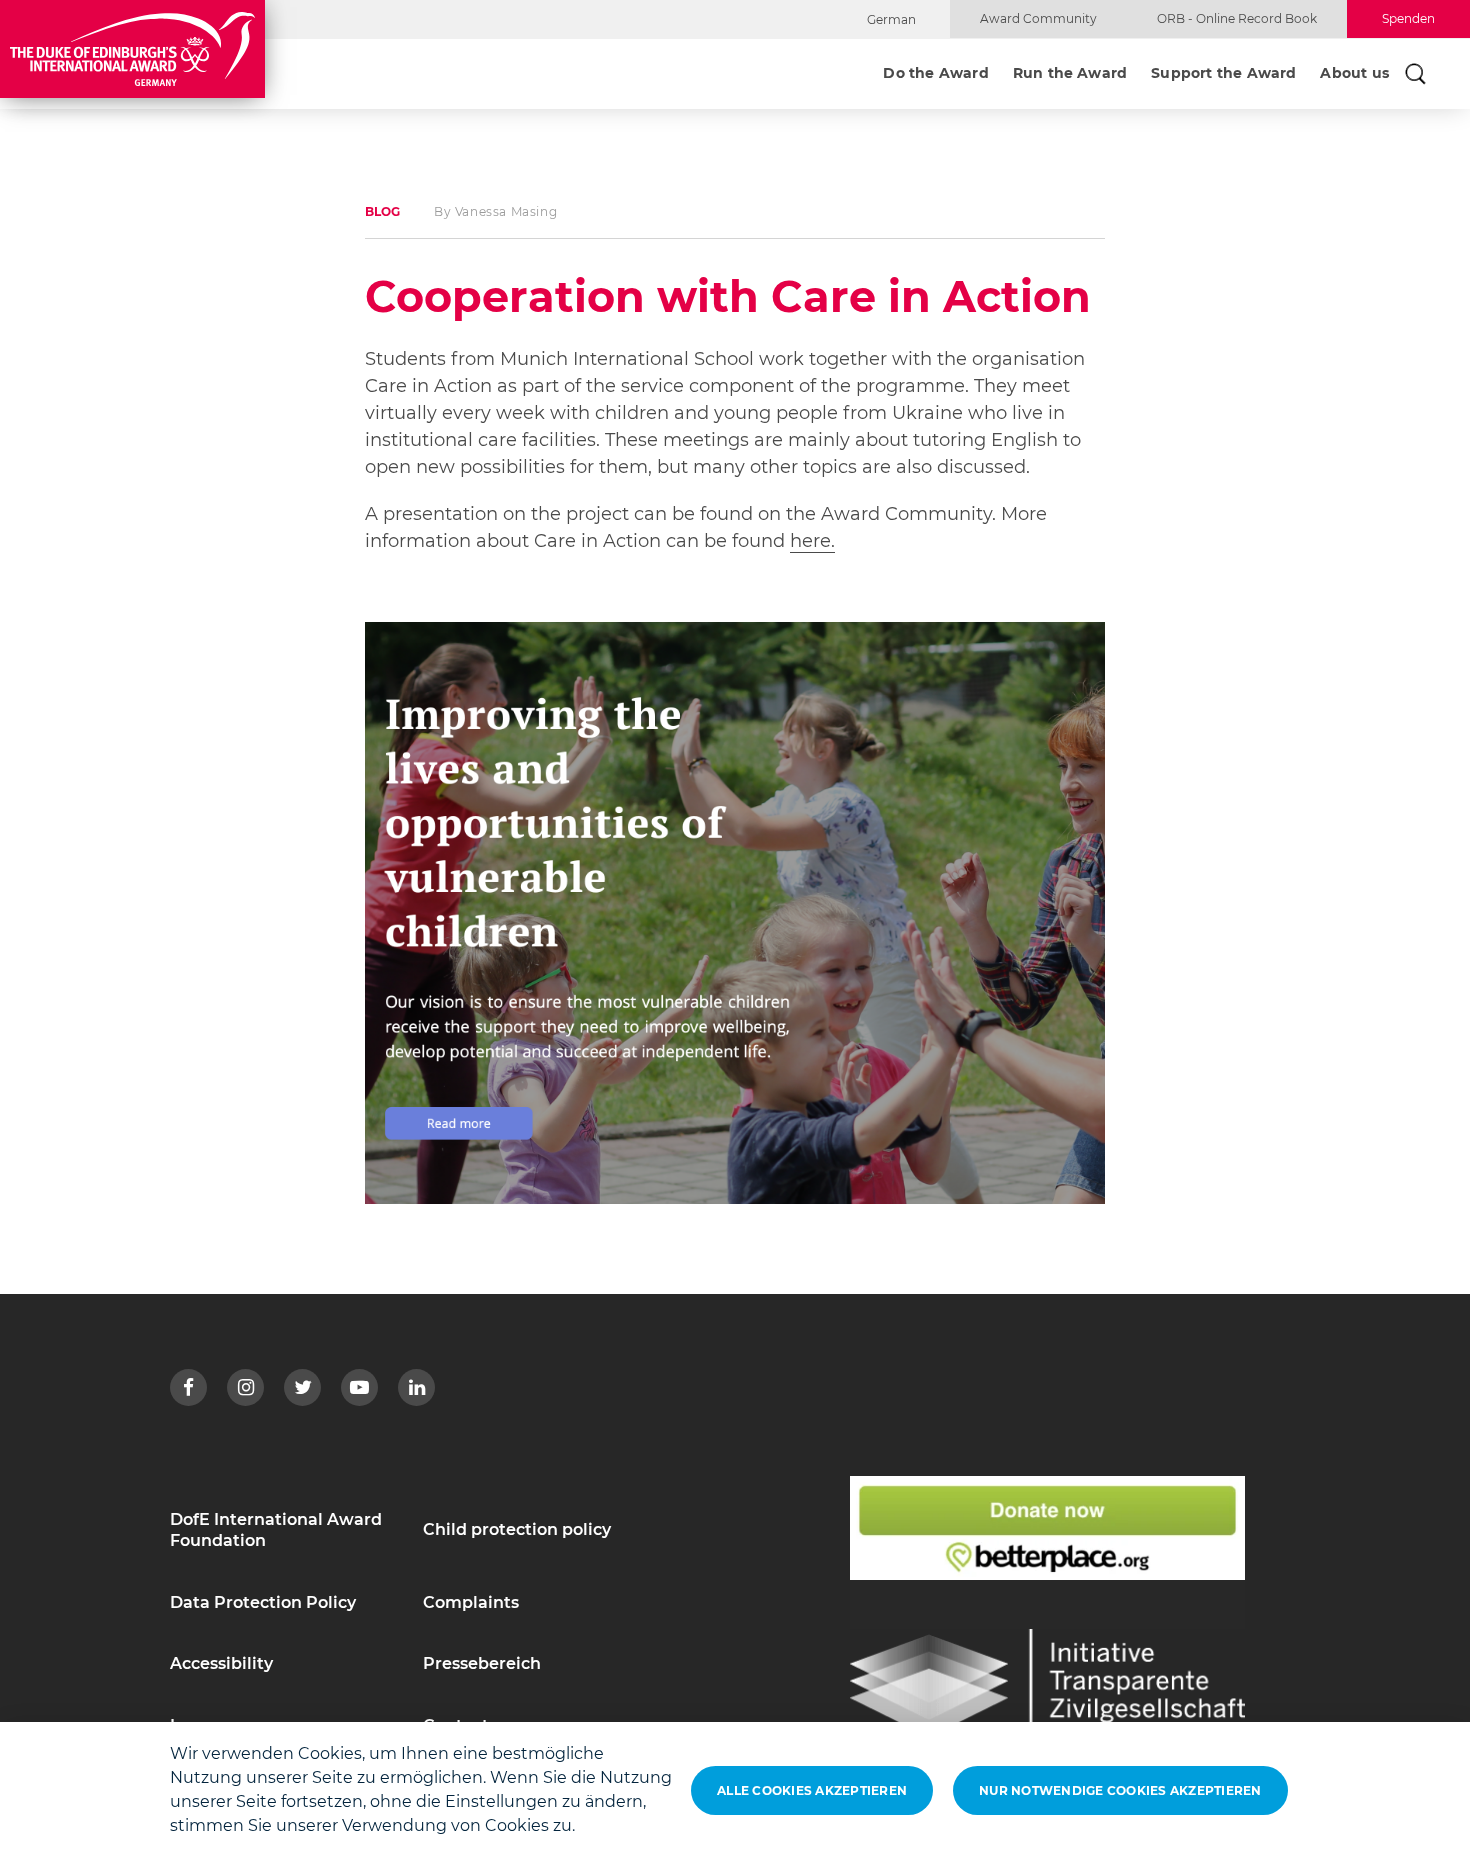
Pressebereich (482, 1663)
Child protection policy (517, 1529)
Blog (382, 211)
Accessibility (221, 1663)
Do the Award (935, 74)
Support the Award (1223, 74)
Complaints (471, 1602)
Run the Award (1070, 74)
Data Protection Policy (263, 1602)
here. (812, 541)
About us (1354, 74)
